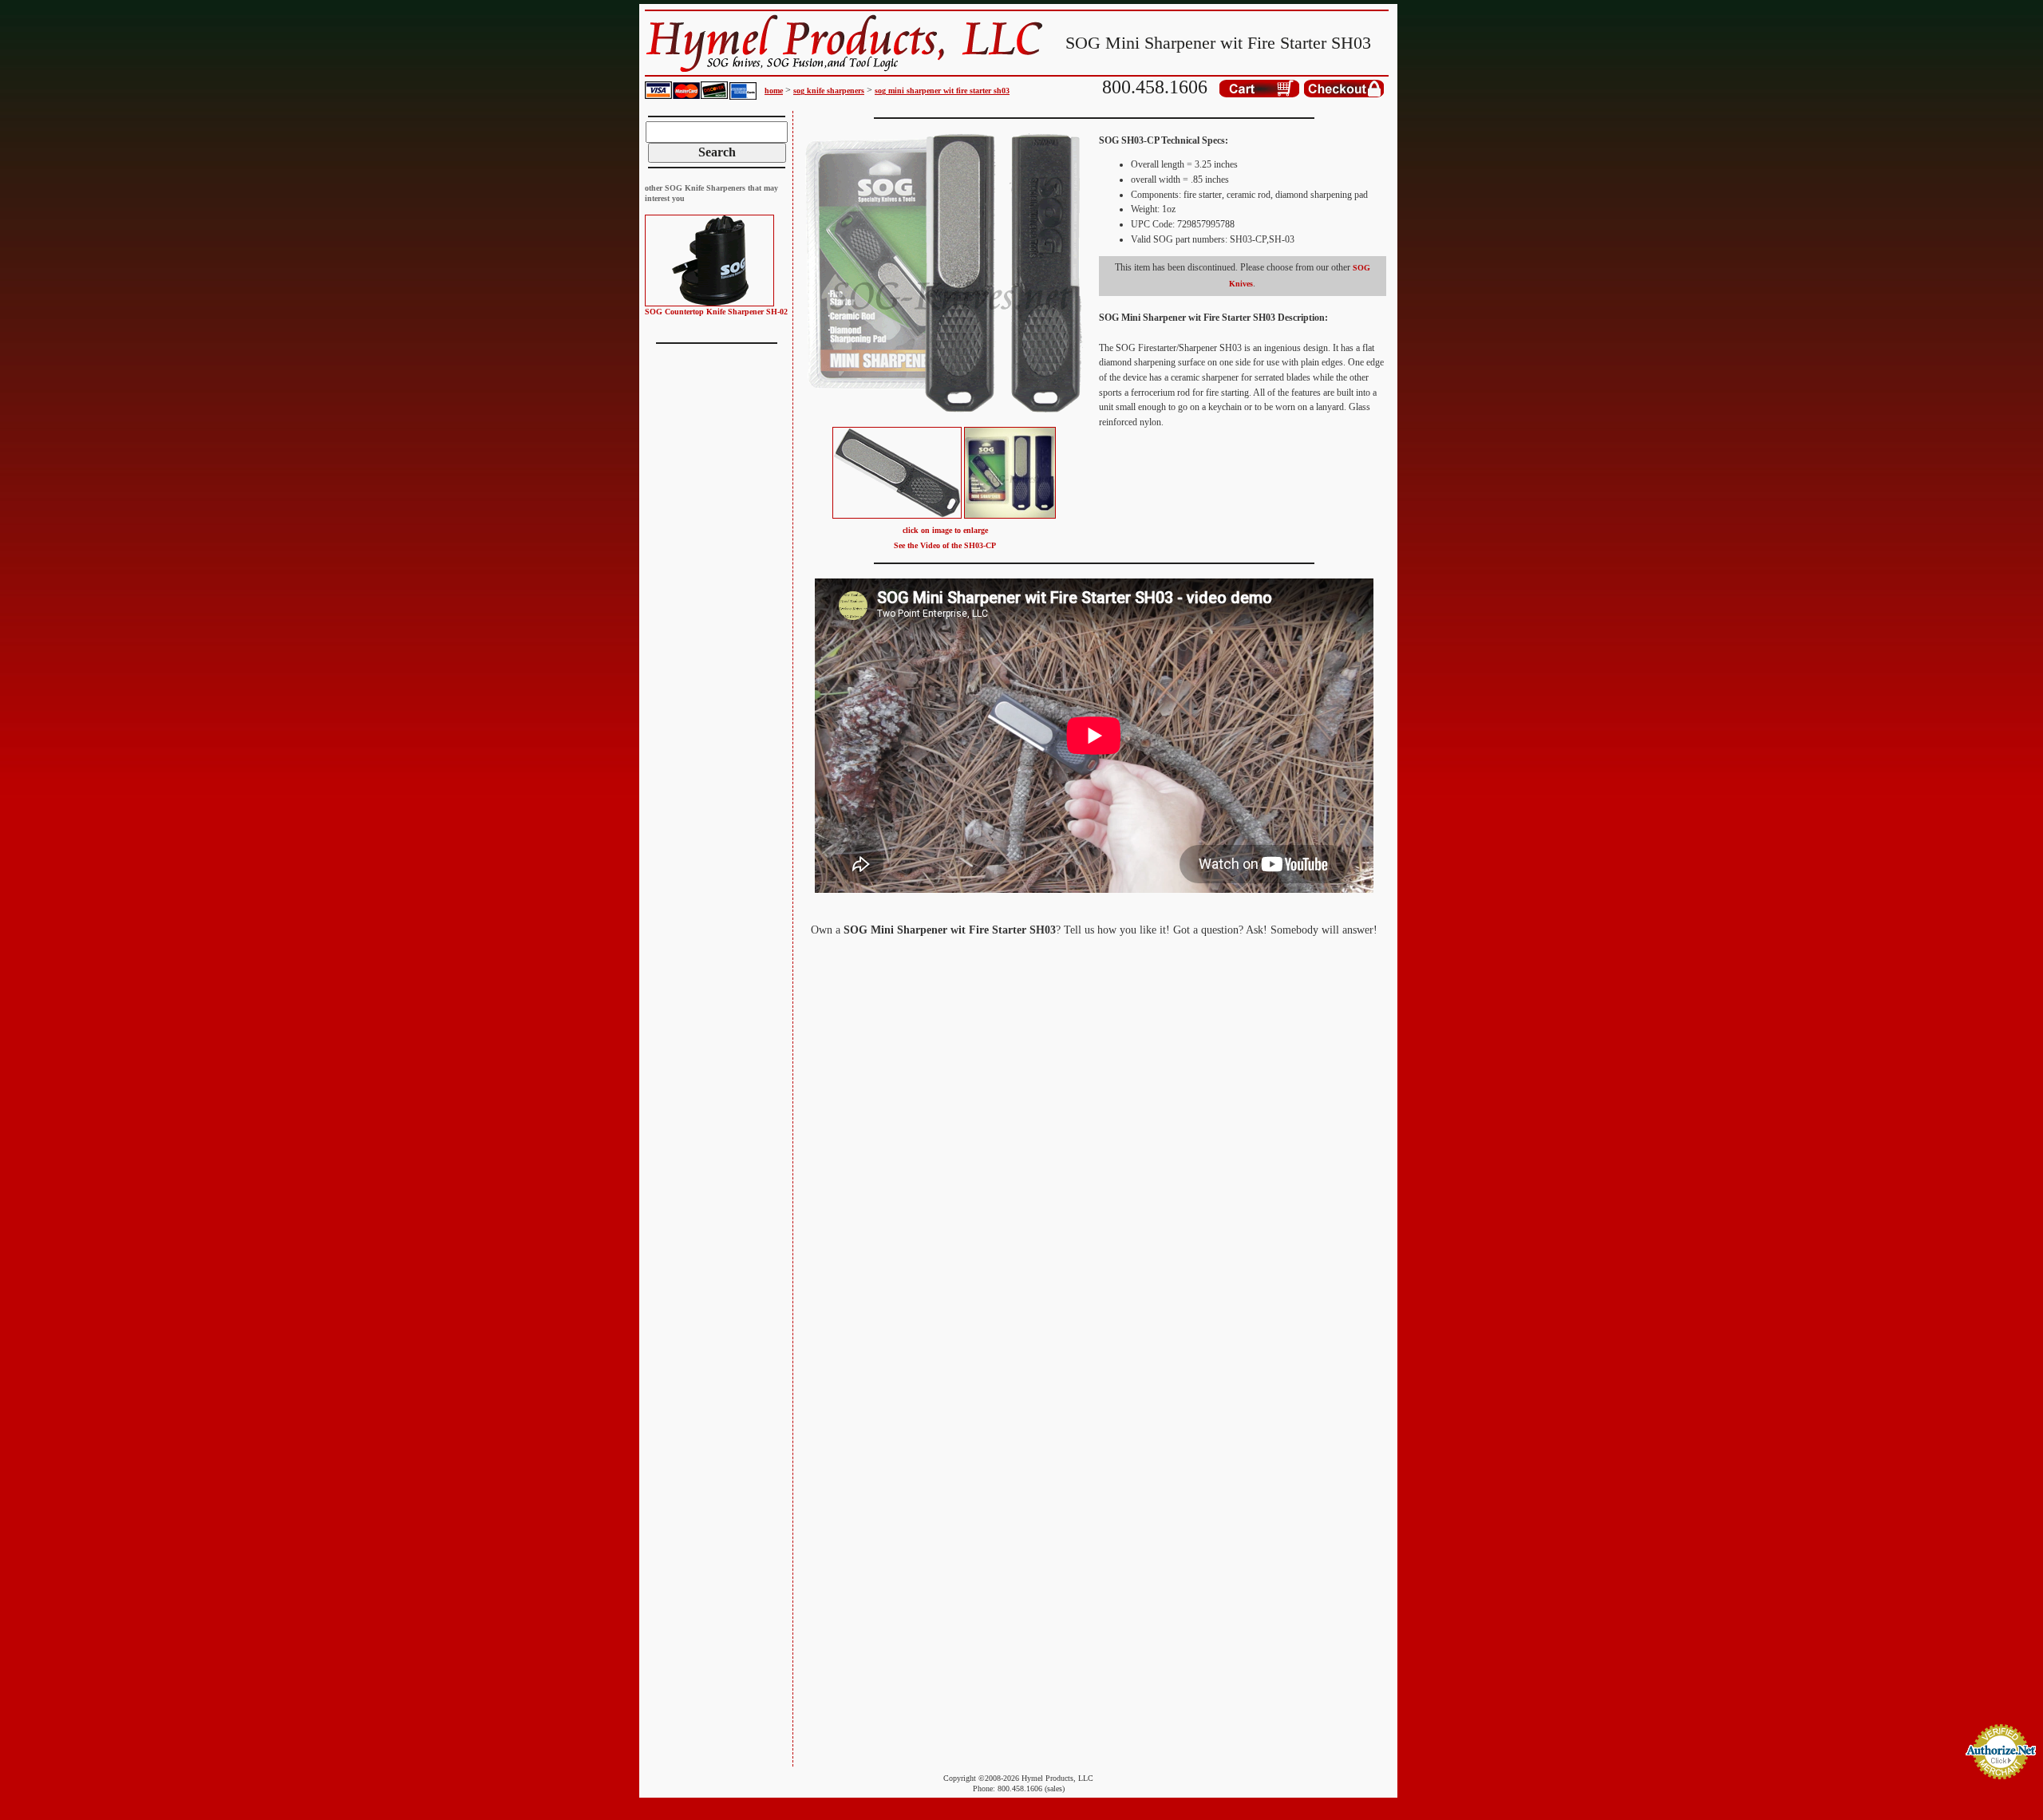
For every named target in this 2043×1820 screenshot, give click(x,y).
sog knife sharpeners (829, 91)
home (774, 91)
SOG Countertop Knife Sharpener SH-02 (716, 312)
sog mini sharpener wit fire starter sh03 (942, 91)
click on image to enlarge (945, 530)
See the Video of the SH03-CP (945, 545)
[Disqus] (1094, 1152)
